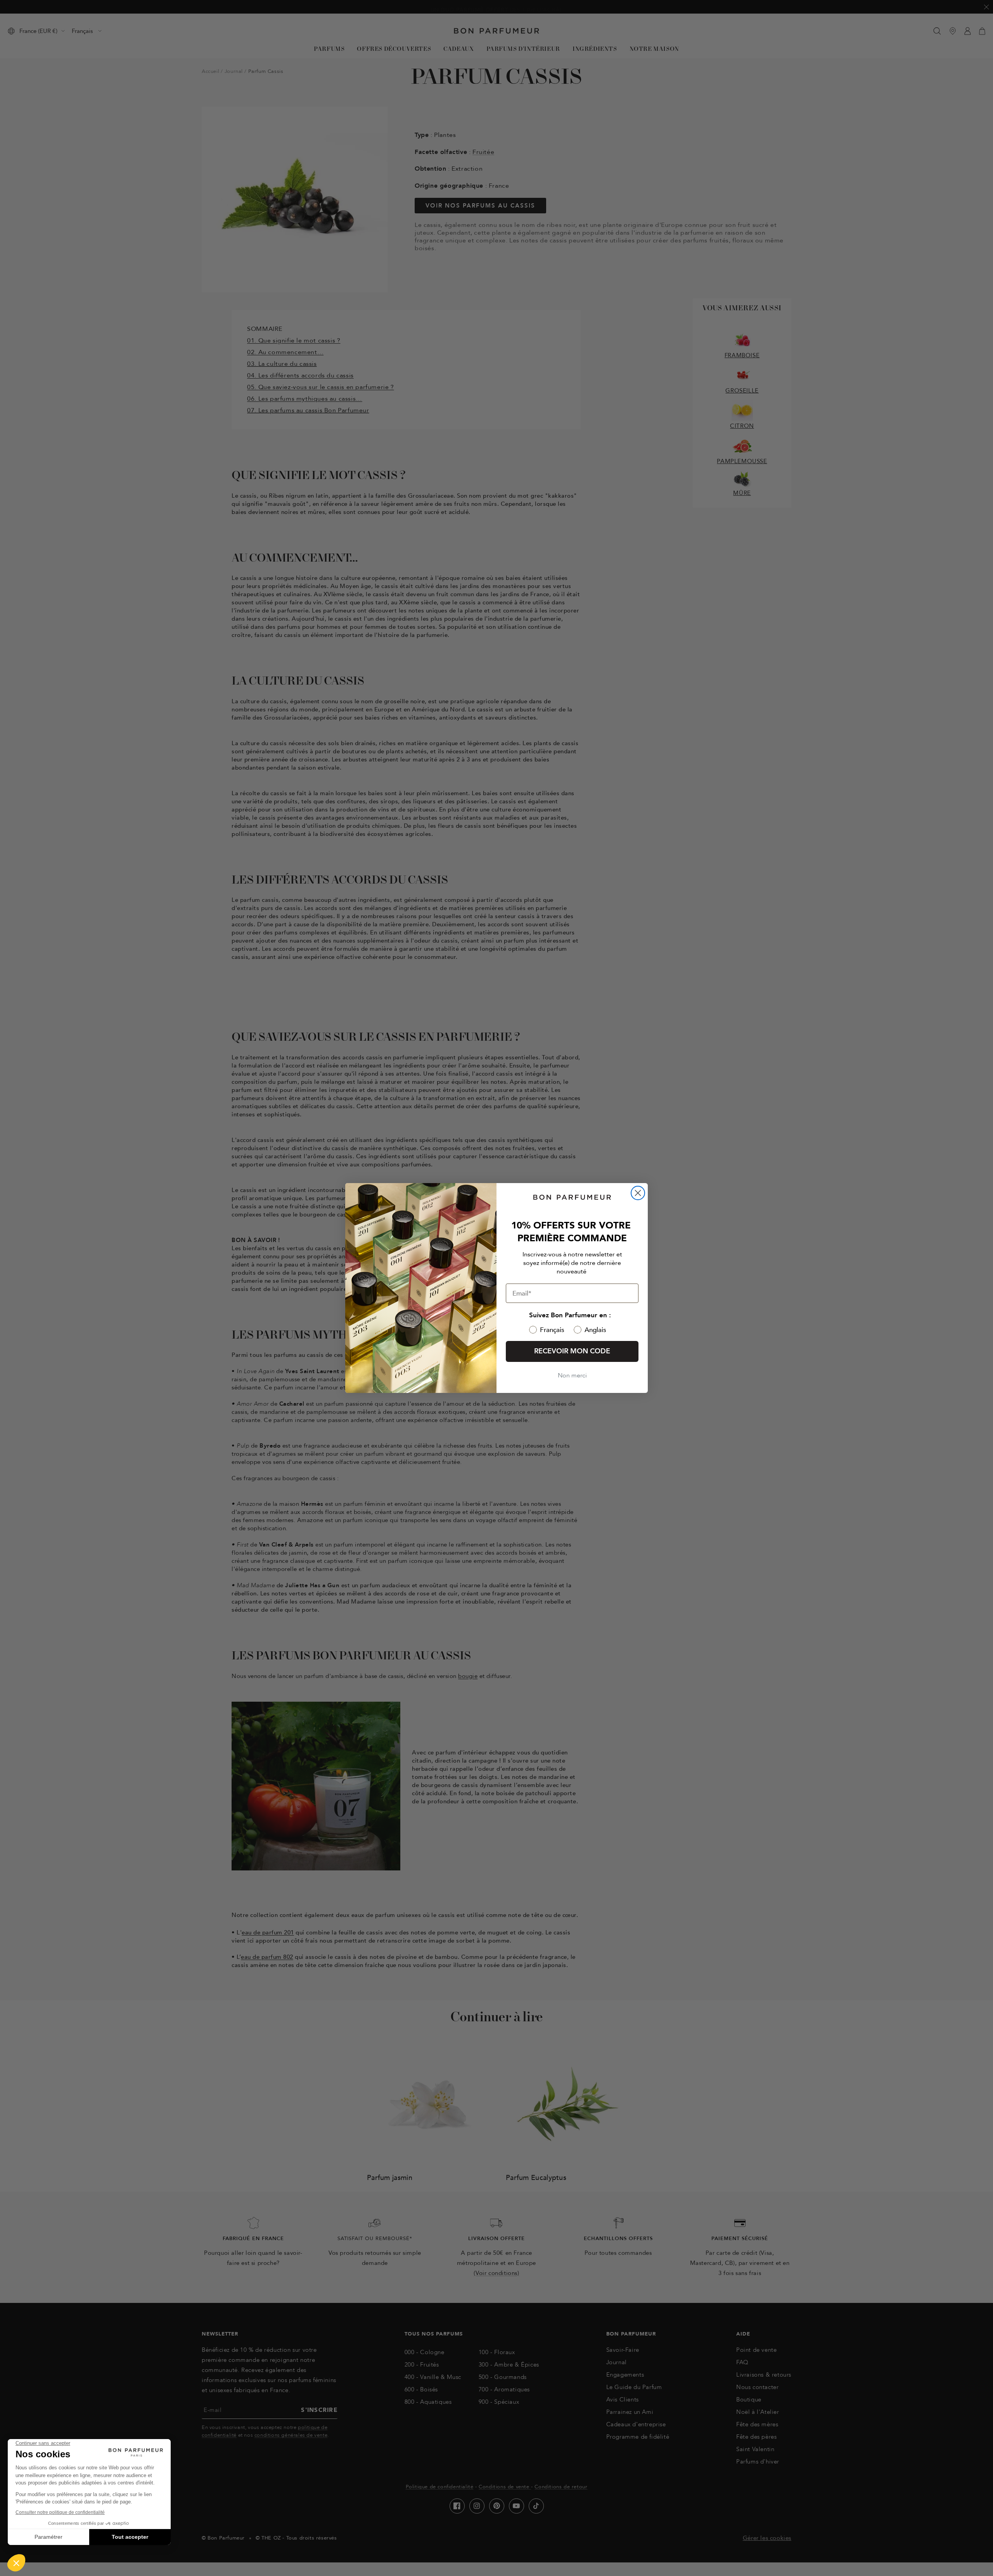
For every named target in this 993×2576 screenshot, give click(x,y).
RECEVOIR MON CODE (572, 1351)
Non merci (572, 1375)
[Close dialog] (638, 1193)
